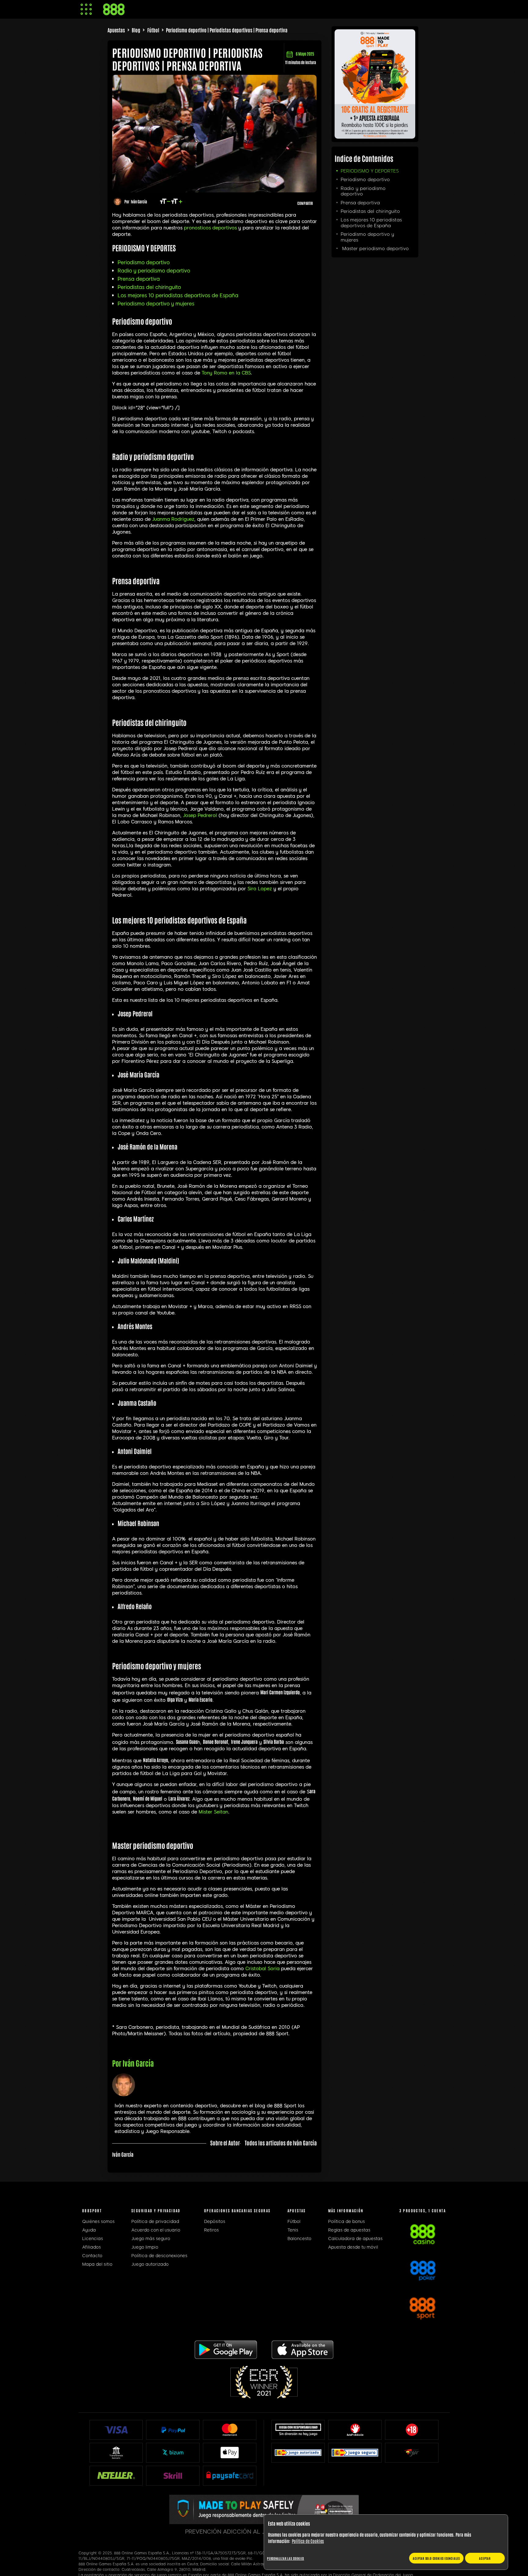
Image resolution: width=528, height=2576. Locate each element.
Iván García (139, 201)
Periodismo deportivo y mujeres (156, 304)
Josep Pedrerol (200, 815)
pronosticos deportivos (210, 228)
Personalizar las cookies (286, 2558)
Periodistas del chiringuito (149, 287)
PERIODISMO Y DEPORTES (370, 171)
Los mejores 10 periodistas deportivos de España (178, 295)
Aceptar (485, 2558)
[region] (386, 2542)
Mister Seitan (213, 1812)
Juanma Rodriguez (173, 519)
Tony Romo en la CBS (226, 373)
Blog (136, 30)
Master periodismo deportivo (375, 249)
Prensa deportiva (139, 279)
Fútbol (153, 30)
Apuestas (116, 30)
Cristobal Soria (262, 1969)
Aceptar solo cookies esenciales (436, 2558)
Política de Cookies (308, 2541)
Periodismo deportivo (144, 262)
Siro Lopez (260, 889)
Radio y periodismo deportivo (154, 271)
